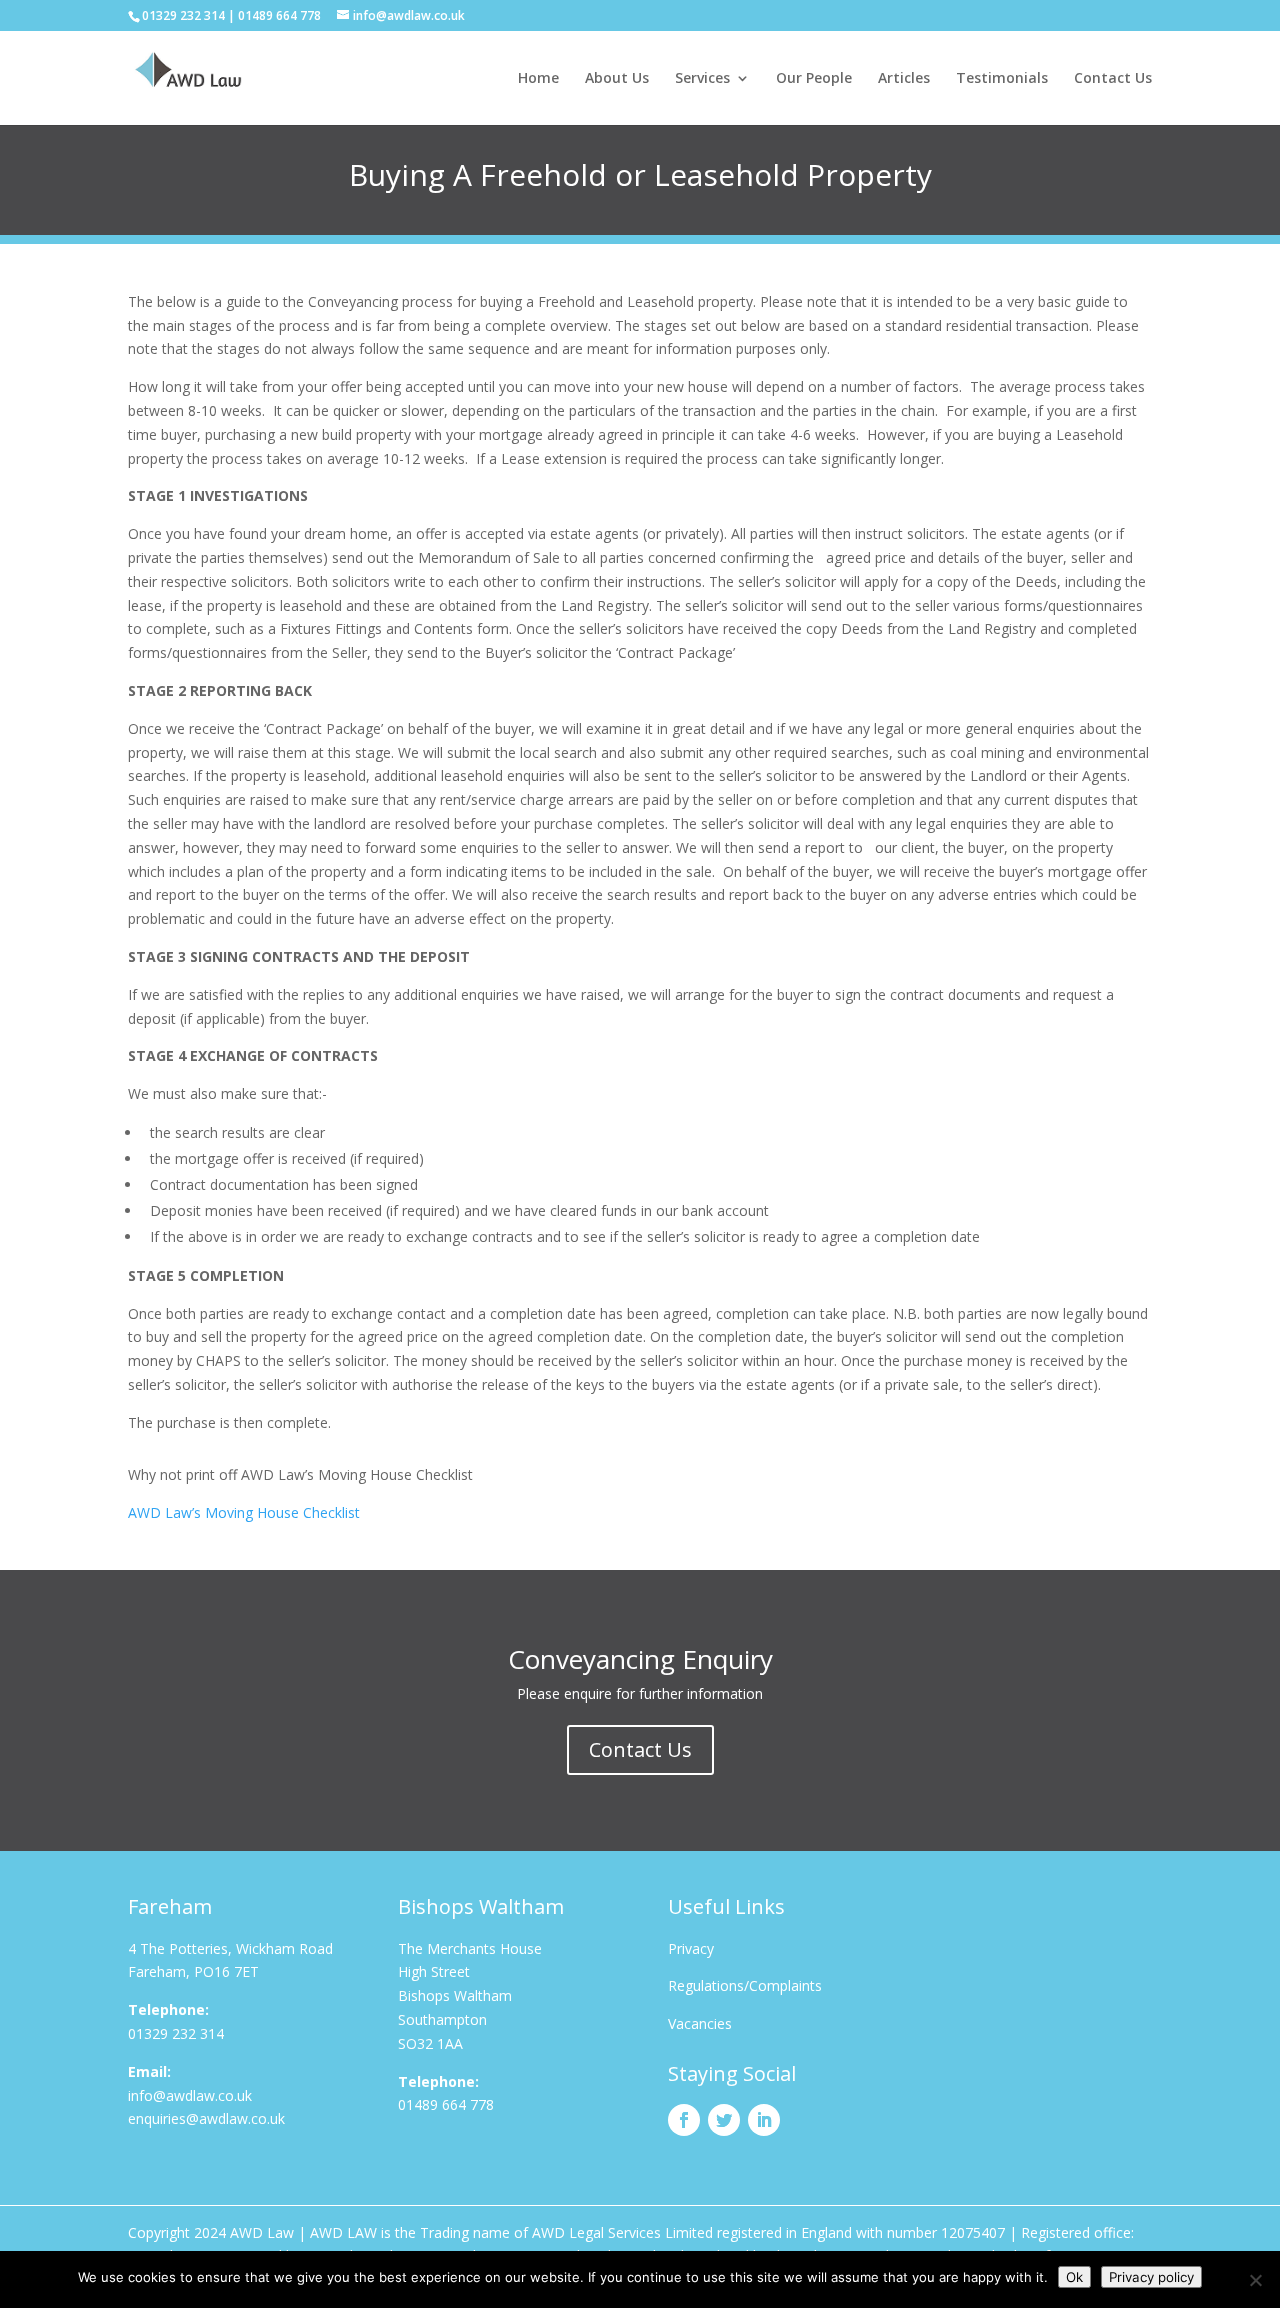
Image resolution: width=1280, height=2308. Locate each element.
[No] (1255, 2280)
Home (538, 79)
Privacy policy (1151, 2277)
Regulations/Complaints (745, 1985)
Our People (814, 79)
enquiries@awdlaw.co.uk (206, 2118)
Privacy (691, 1948)
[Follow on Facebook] (684, 2120)
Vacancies (700, 2023)
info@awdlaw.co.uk (190, 2095)
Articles (904, 79)
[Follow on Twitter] (724, 2120)
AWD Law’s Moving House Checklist (244, 1512)
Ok (1074, 2277)
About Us (617, 79)
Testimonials (1002, 79)
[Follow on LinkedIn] (764, 2120)
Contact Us (1113, 79)
